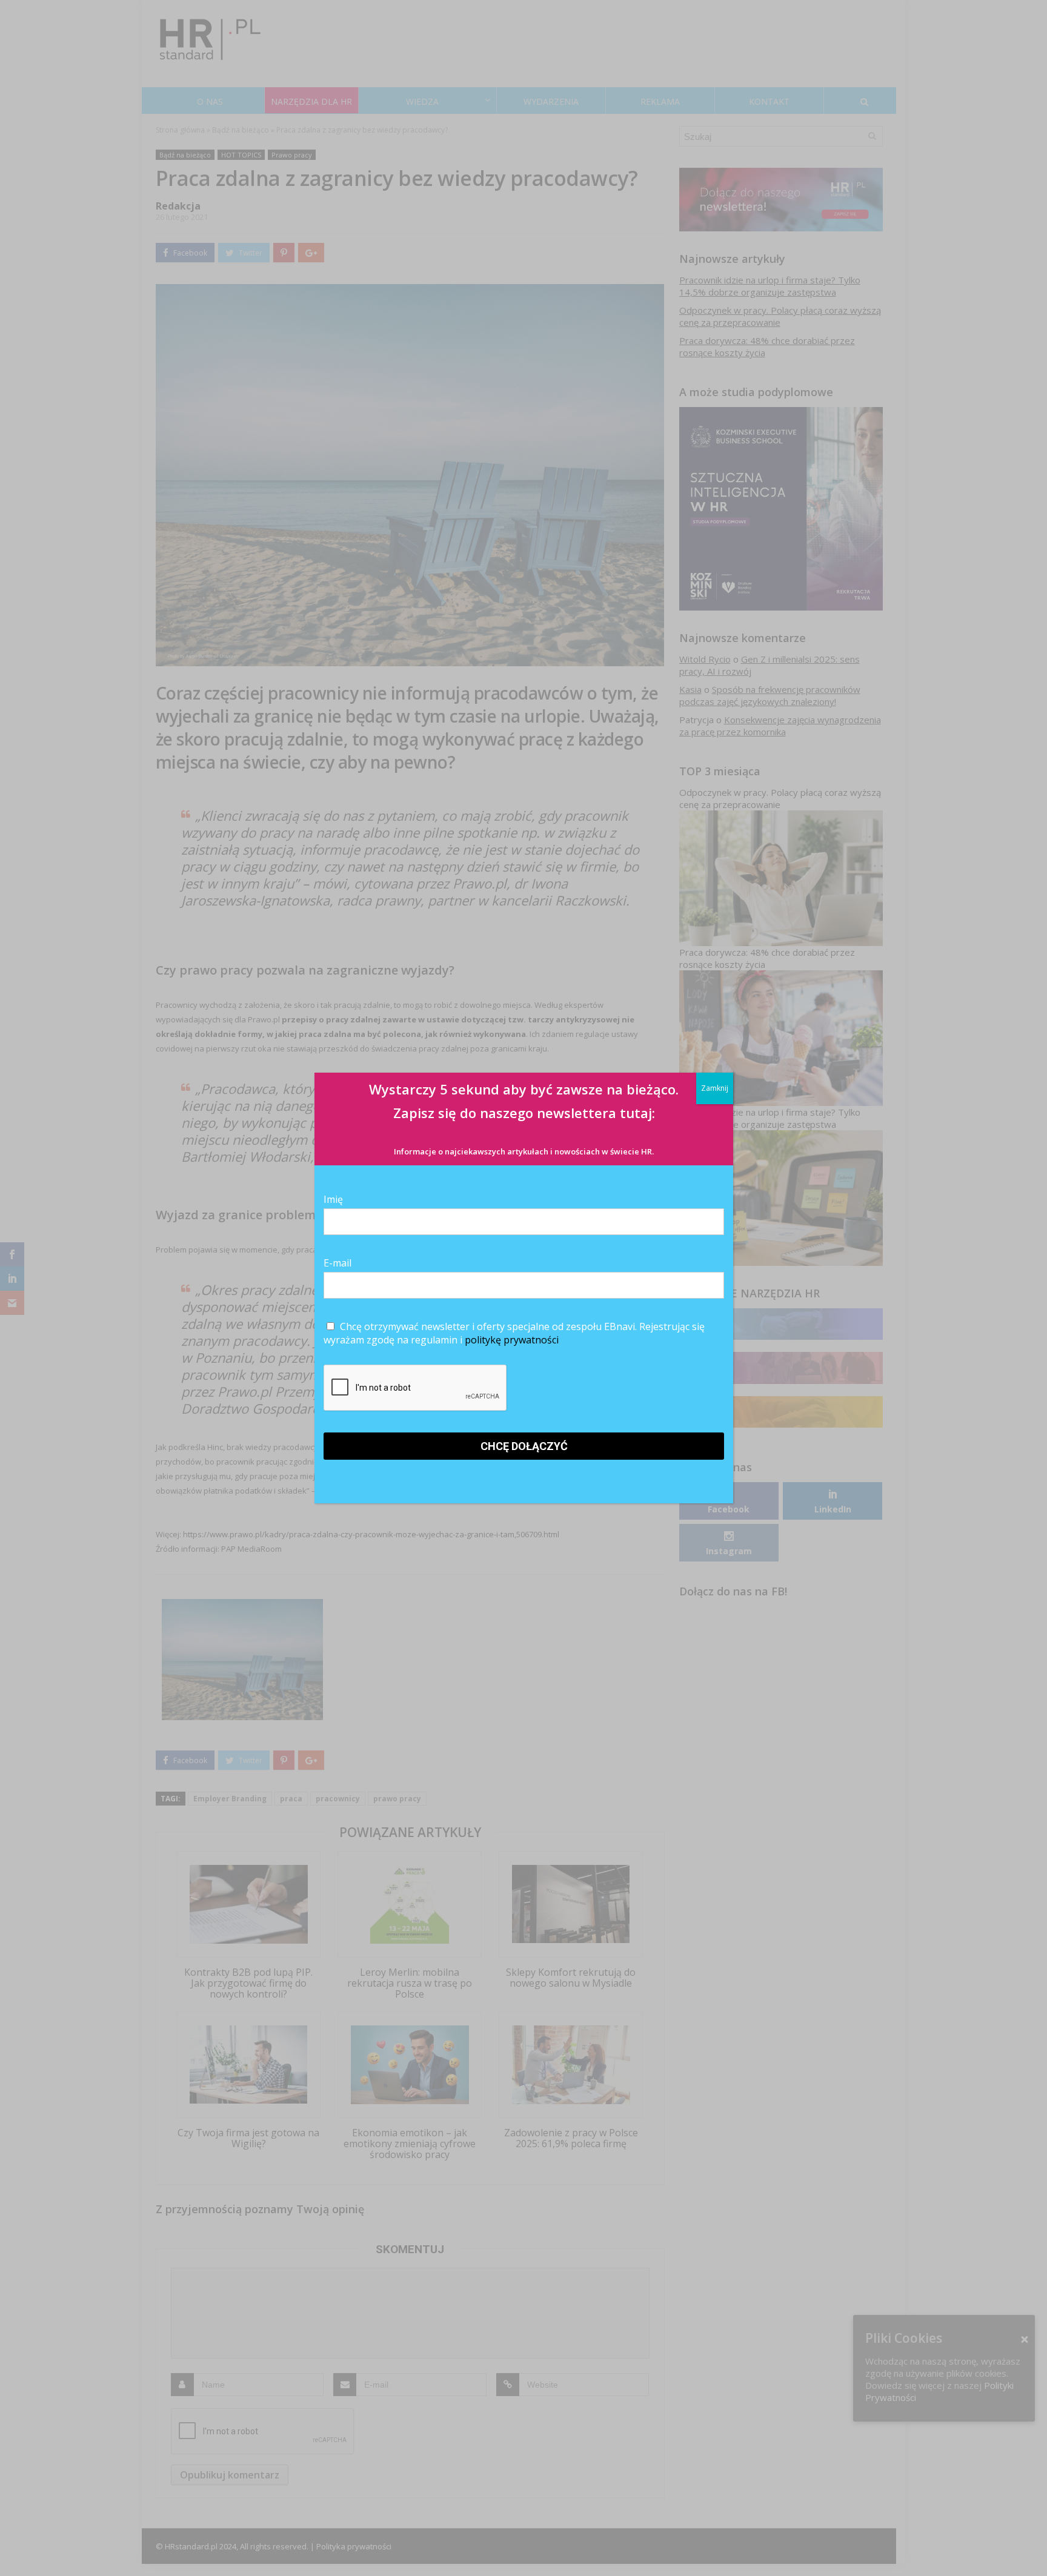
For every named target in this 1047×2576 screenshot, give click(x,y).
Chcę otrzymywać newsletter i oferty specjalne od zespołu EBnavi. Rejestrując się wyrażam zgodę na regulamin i (514, 1333)
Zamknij (715, 1088)
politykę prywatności (512, 1340)
